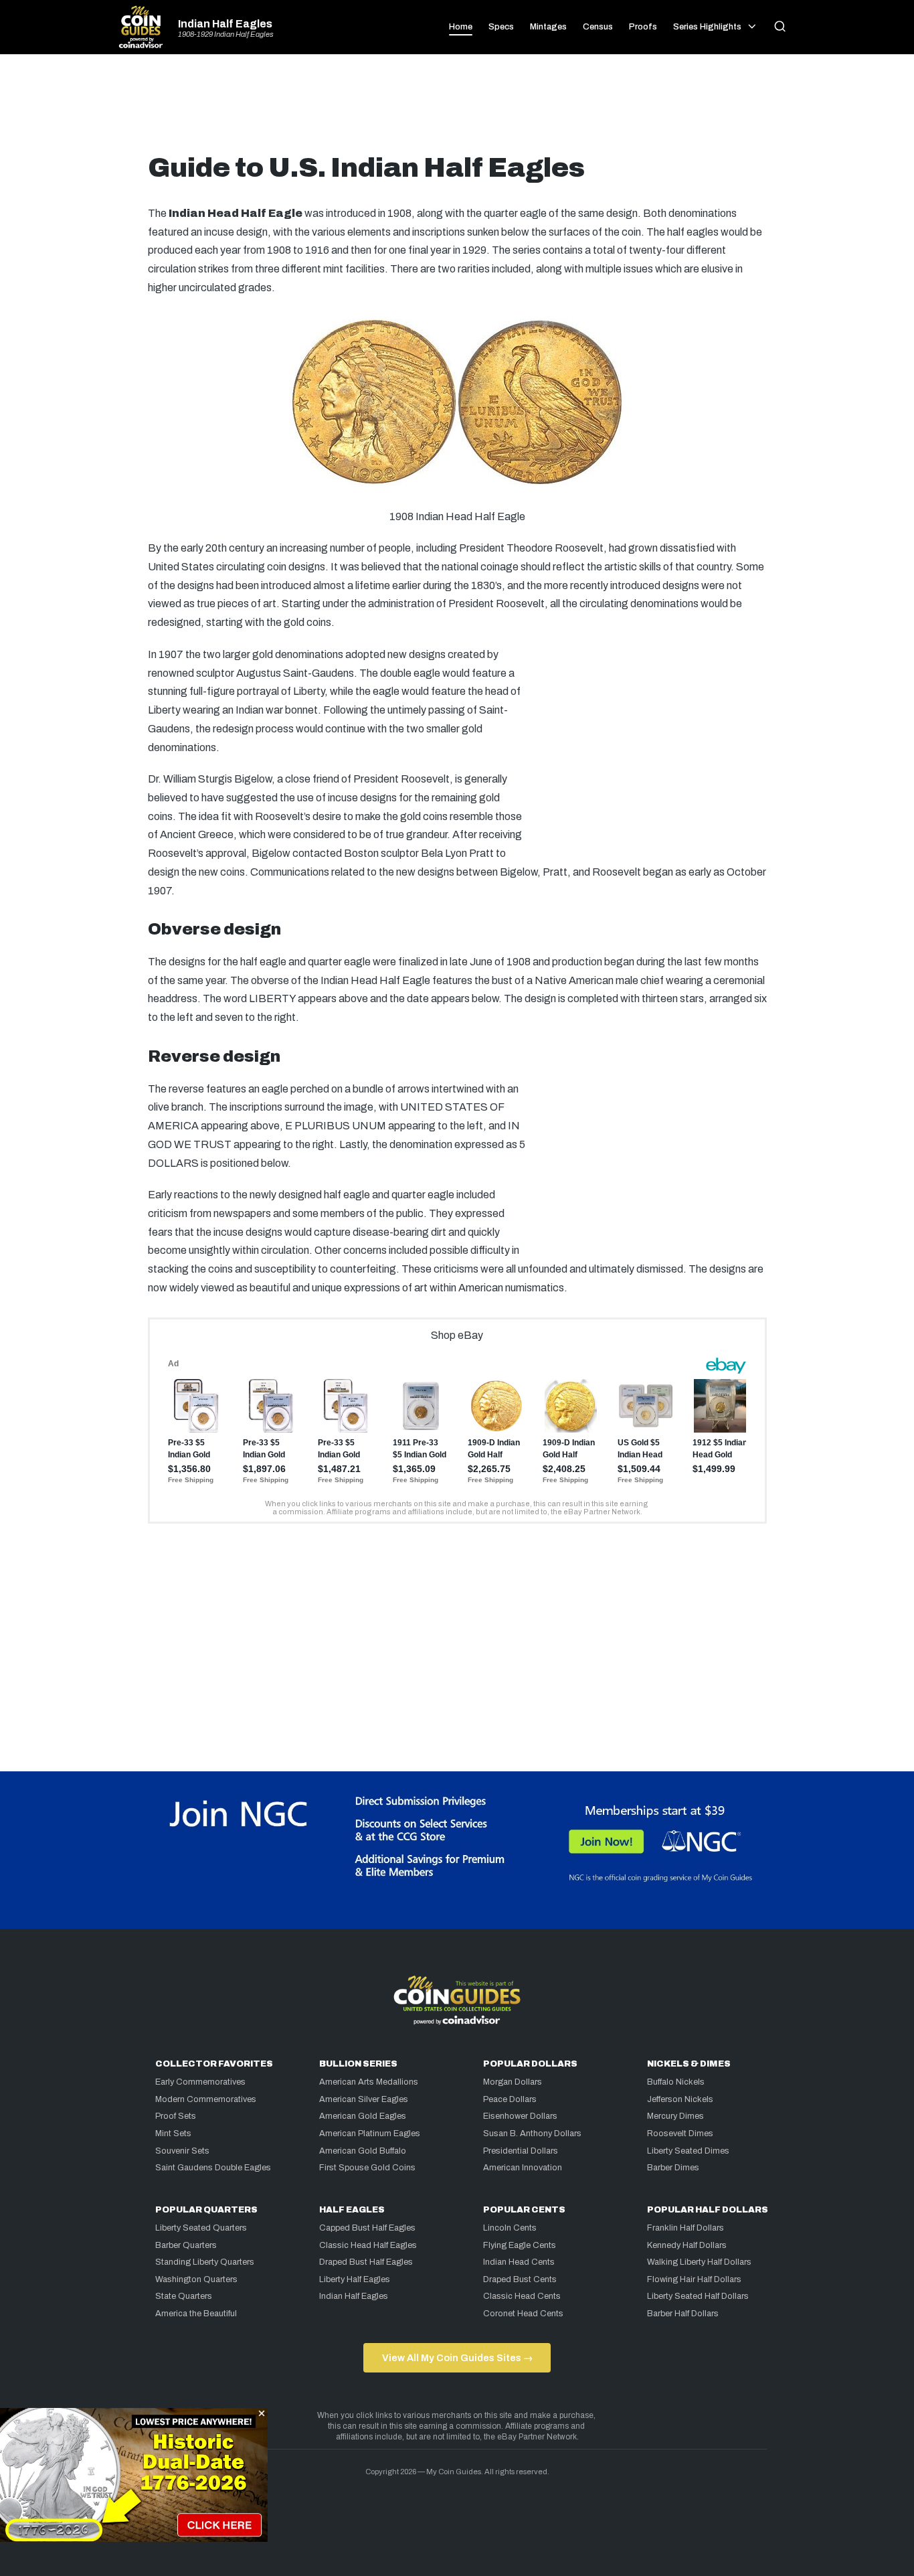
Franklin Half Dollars (685, 2228)
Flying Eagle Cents (520, 2245)
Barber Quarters (186, 2245)
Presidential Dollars (521, 2151)
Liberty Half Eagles (355, 2279)
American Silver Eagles (364, 2099)
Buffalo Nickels (676, 2082)
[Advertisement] (457, 108)
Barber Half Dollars (683, 2314)
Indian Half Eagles (225, 24)
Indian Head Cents (519, 2262)
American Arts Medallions (369, 2082)
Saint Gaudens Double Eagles (213, 2168)
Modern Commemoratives (206, 2099)
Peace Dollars (510, 2099)
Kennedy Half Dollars (687, 2245)
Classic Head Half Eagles (368, 2245)
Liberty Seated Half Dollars (698, 2296)
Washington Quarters (196, 2279)
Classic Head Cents (522, 2296)
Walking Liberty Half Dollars (699, 2262)
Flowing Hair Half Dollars (694, 2279)
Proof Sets (176, 2116)
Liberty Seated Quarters (201, 2228)
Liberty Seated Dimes (688, 2151)
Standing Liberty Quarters (205, 2262)
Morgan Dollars (513, 2082)
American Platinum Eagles (370, 2134)
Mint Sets (173, 2134)
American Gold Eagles (363, 2116)
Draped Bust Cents (520, 2279)
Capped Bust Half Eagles (367, 2228)
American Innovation (523, 2168)
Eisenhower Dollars (520, 2116)
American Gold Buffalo (363, 2151)
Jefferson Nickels (680, 2099)
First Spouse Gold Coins (367, 2168)
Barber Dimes (673, 2168)
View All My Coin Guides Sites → (457, 2358)
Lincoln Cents (510, 2228)
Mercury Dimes (675, 2116)
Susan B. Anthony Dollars (532, 2134)
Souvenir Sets (182, 2151)
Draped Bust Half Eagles (366, 2262)
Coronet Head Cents (523, 2314)
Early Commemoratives (200, 2082)
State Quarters (184, 2296)
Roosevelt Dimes (680, 2134)
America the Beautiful (196, 2314)
